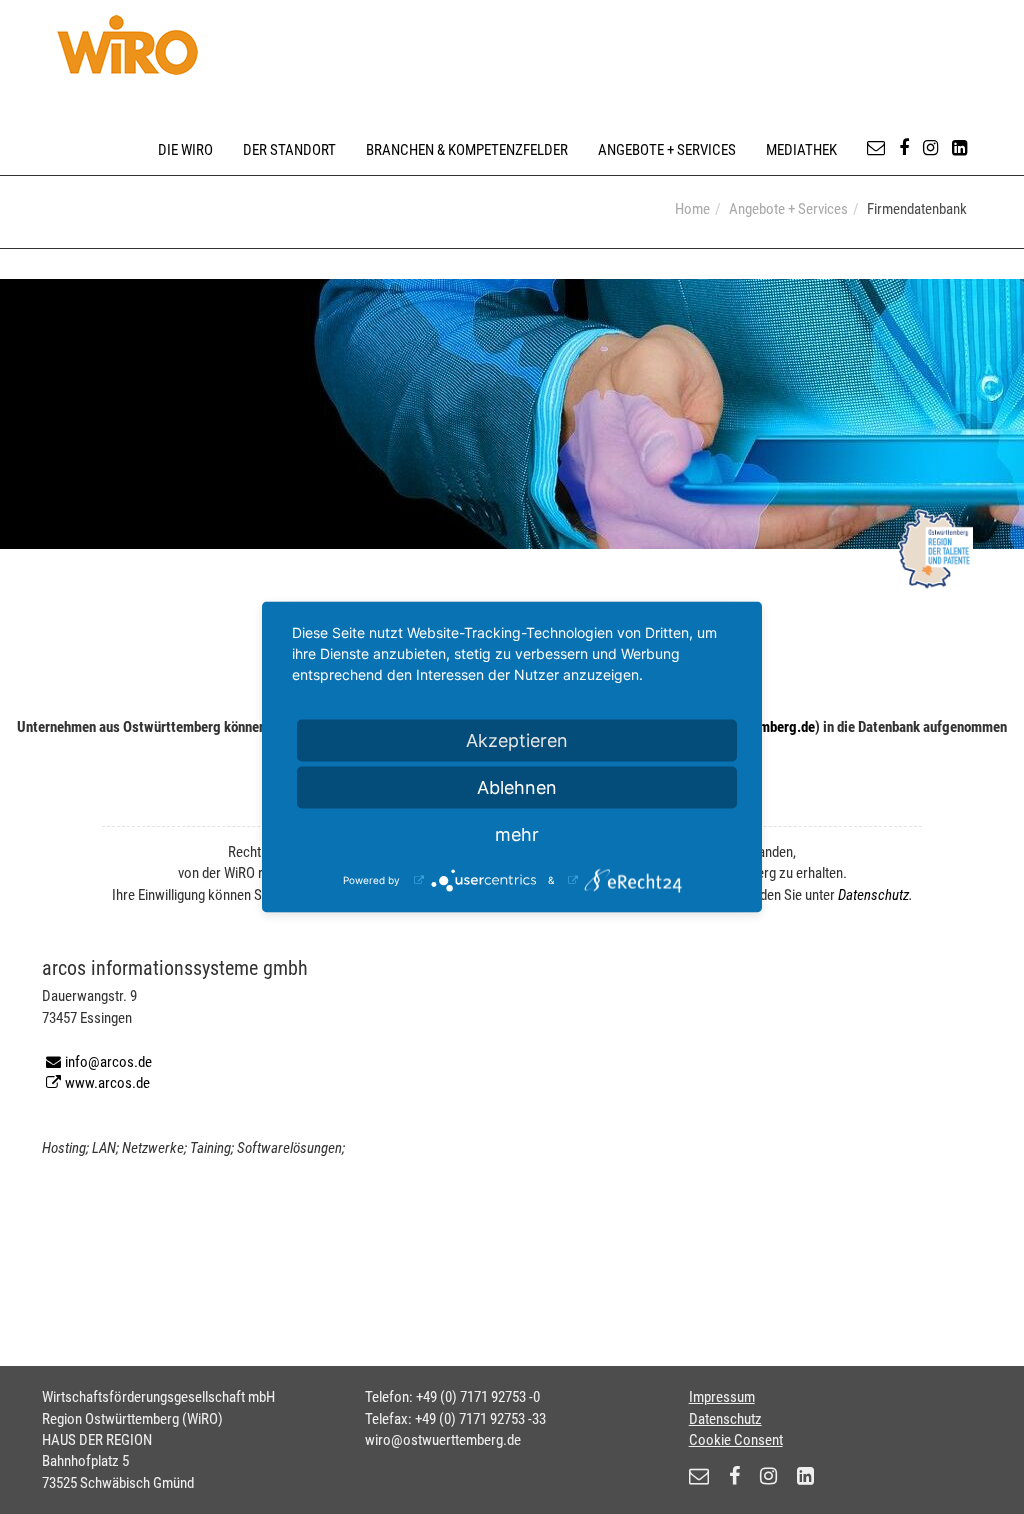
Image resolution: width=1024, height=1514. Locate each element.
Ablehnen (517, 787)
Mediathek (801, 150)
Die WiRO (185, 150)
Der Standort (289, 150)
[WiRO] (127, 45)
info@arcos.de (108, 1062)
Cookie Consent (736, 1440)
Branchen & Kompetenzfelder (467, 150)
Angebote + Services (667, 150)
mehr (517, 834)
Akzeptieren (517, 740)
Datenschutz (873, 895)
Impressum (722, 1397)
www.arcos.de (107, 1083)
